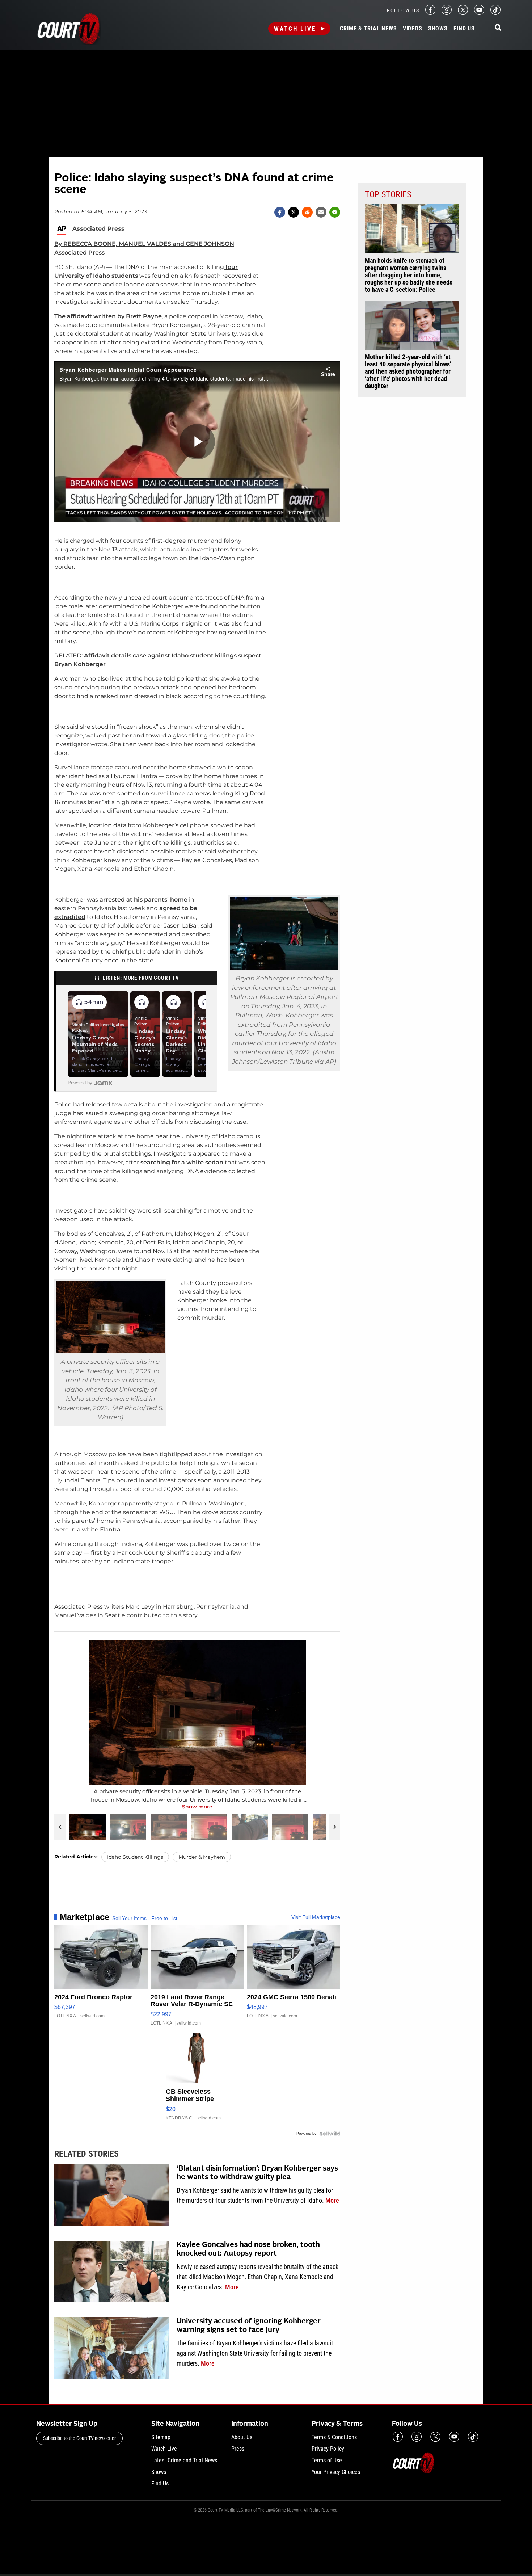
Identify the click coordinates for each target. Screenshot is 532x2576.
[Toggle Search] (498, 28)
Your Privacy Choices (336, 2472)
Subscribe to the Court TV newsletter (79, 2438)
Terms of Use (327, 2460)
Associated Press (98, 229)
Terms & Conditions (334, 2437)
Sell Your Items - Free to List (145, 1918)
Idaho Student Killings (135, 1857)
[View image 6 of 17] (290, 1827)
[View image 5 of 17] (250, 1827)
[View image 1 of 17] (88, 1827)
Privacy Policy (328, 2449)
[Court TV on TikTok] (495, 13)
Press (238, 2449)
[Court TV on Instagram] (447, 13)
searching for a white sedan (182, 1162)
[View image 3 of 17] (169, 1827)
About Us (242, 2437)
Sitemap (161, 2437)
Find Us (464, 29)
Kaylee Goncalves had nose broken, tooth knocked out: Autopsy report (248, 2249)
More (332, 2200)
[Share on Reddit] (307, 212)
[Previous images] (60, 1827)
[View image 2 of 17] (128, 1827)
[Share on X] (294, 212)
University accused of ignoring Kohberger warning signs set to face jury (249, 2326)
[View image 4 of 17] (209, 1827)
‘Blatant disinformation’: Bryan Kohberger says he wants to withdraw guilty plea (257, 2173)
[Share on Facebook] (280, 212)
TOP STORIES (388, 194)
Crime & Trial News (368, 29)
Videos (413, 29)
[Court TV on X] (463, 13)
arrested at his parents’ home (143, 900)
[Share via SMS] (335, 212)
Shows (438, 29)
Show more (197, 1807)
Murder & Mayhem (202, 1857)
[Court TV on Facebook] (430, 13)
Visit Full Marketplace (316, 1917)
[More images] (334, 1827)
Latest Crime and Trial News (184, 2460)
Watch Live (295, 29)
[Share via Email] (321, 212)
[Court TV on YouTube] (479, 13)
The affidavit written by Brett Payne (108, 316)
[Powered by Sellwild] (330, 2134)
